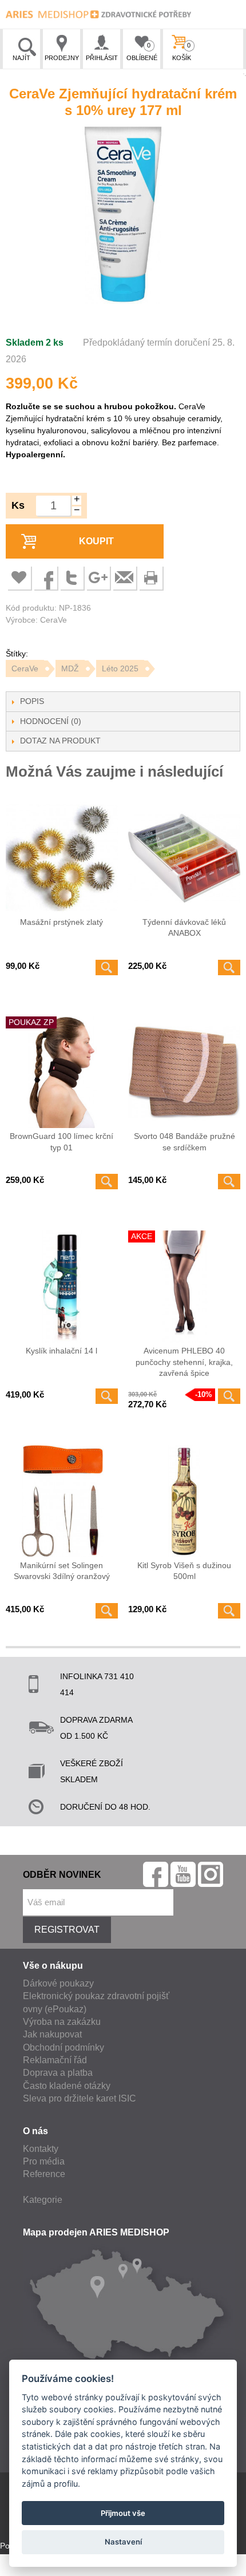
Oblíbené (142, 52)
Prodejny (62, 58)
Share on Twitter (72, 577)
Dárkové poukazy (58, 1983)
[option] (123, 217)
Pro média (44, 2161)
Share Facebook (45, 577)
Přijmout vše (123, 2513)
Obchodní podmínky (64, 2047)
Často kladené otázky (67, 2086)
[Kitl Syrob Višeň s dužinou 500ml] (184, 1501)
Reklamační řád (55, 2060)
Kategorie (43, 2200)
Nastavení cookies (33, 2570)
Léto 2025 (120, 668)
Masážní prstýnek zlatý (61, 922)
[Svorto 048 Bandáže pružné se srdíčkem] (184, 1073)
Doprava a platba (58, 2073)
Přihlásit (102, 58)
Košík (182, 52)
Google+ (98, 577)
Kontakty (41, 2149)
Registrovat (67, 1930)
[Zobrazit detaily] (107, 968)
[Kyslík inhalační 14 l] (62, 1287)
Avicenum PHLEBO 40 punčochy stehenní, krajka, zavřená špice (184, 1362)
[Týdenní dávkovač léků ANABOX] (184, 858)
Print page (150, 577)
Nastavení (123, 2542)
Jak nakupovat (52, 2034)
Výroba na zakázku (62, 2022)
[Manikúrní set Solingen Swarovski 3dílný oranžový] (62, 1501)
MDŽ (70, 668)
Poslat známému (124, 577)
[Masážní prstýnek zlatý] (62, 858)
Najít (21, 58)
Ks (18, 505)
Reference (44, 2174)
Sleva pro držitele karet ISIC (80, 2098)
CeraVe (25, 668)
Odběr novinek (62, 1875)
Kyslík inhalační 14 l (61, 1351)
